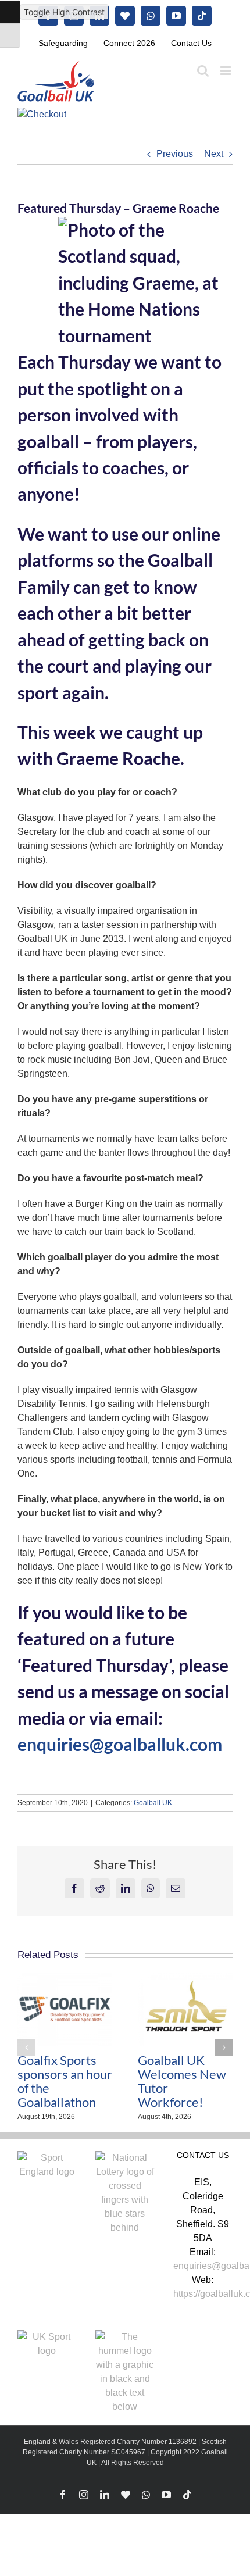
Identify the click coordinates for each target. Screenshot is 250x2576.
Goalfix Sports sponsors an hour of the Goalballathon (65, 2081)
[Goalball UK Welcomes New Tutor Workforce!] (185, 1978)
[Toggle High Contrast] (10, 12)
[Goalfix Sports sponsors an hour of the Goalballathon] (65, 1978)
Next (214, 154)
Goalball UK (153, 1803)
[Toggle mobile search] (203, 71)
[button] (26, 2048)
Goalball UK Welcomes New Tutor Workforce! (182, 2081)
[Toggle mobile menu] (226, 71)
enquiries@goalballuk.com (120, 1744)
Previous (175, 154)
